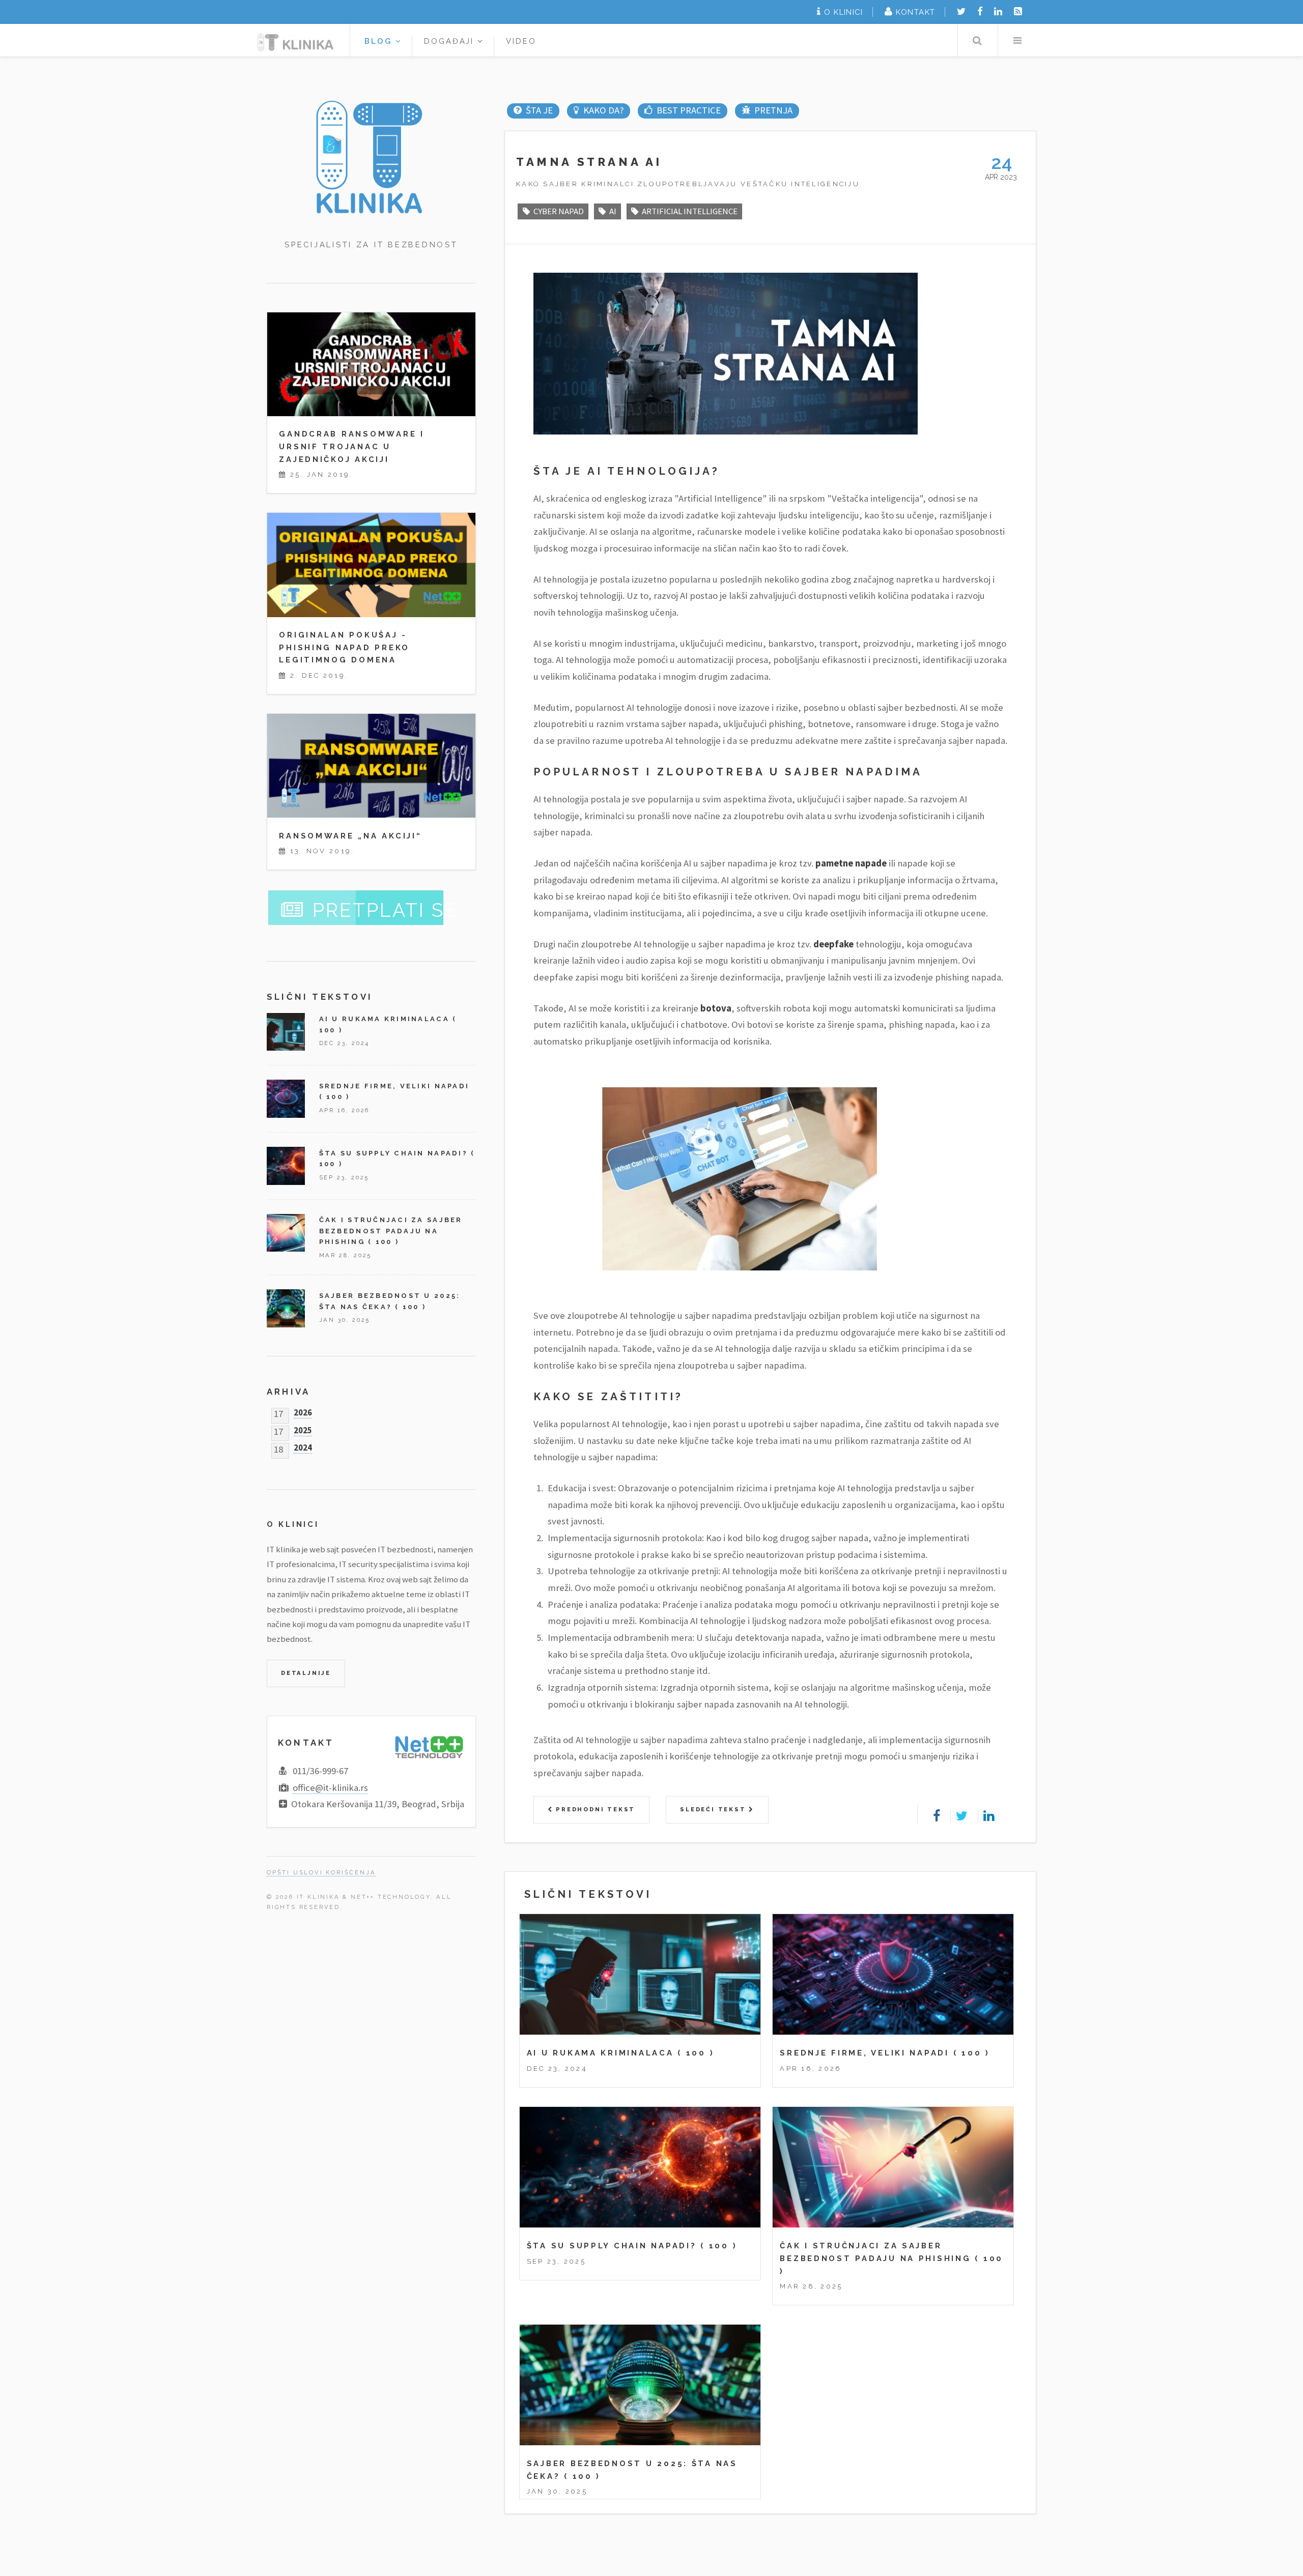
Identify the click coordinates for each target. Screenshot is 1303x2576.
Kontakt (915, 12)
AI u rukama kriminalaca (600, 2053)
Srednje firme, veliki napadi (865, 2053)
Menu (1017, 40)
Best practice (688, 110)
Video (521, 41)
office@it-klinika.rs (330, 1788)
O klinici (843, 12)
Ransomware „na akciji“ (350, 836)
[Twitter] (961, 11)
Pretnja (773, 110)
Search (977, 40)
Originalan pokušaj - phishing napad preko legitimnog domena (344, 647)
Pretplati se (385, 910)
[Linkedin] (998, 11)
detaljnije (306, 1673)
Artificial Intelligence (690, 211)
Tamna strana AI (589, 162)
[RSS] (1018, 11)
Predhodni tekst (594, 1809)
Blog (380, 41)
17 (278, 1412)
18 (278, 1447)
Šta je (539, 110)
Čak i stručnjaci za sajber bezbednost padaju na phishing (391, 1231)
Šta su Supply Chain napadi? (612, 2246)
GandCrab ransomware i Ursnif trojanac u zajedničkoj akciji (351, 446)
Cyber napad (559, 211)
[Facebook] (980, 11)
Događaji (451, 41)
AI (613, 211)
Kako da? (603, 110)
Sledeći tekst (714, 1809)
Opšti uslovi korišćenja (321, 1872)
